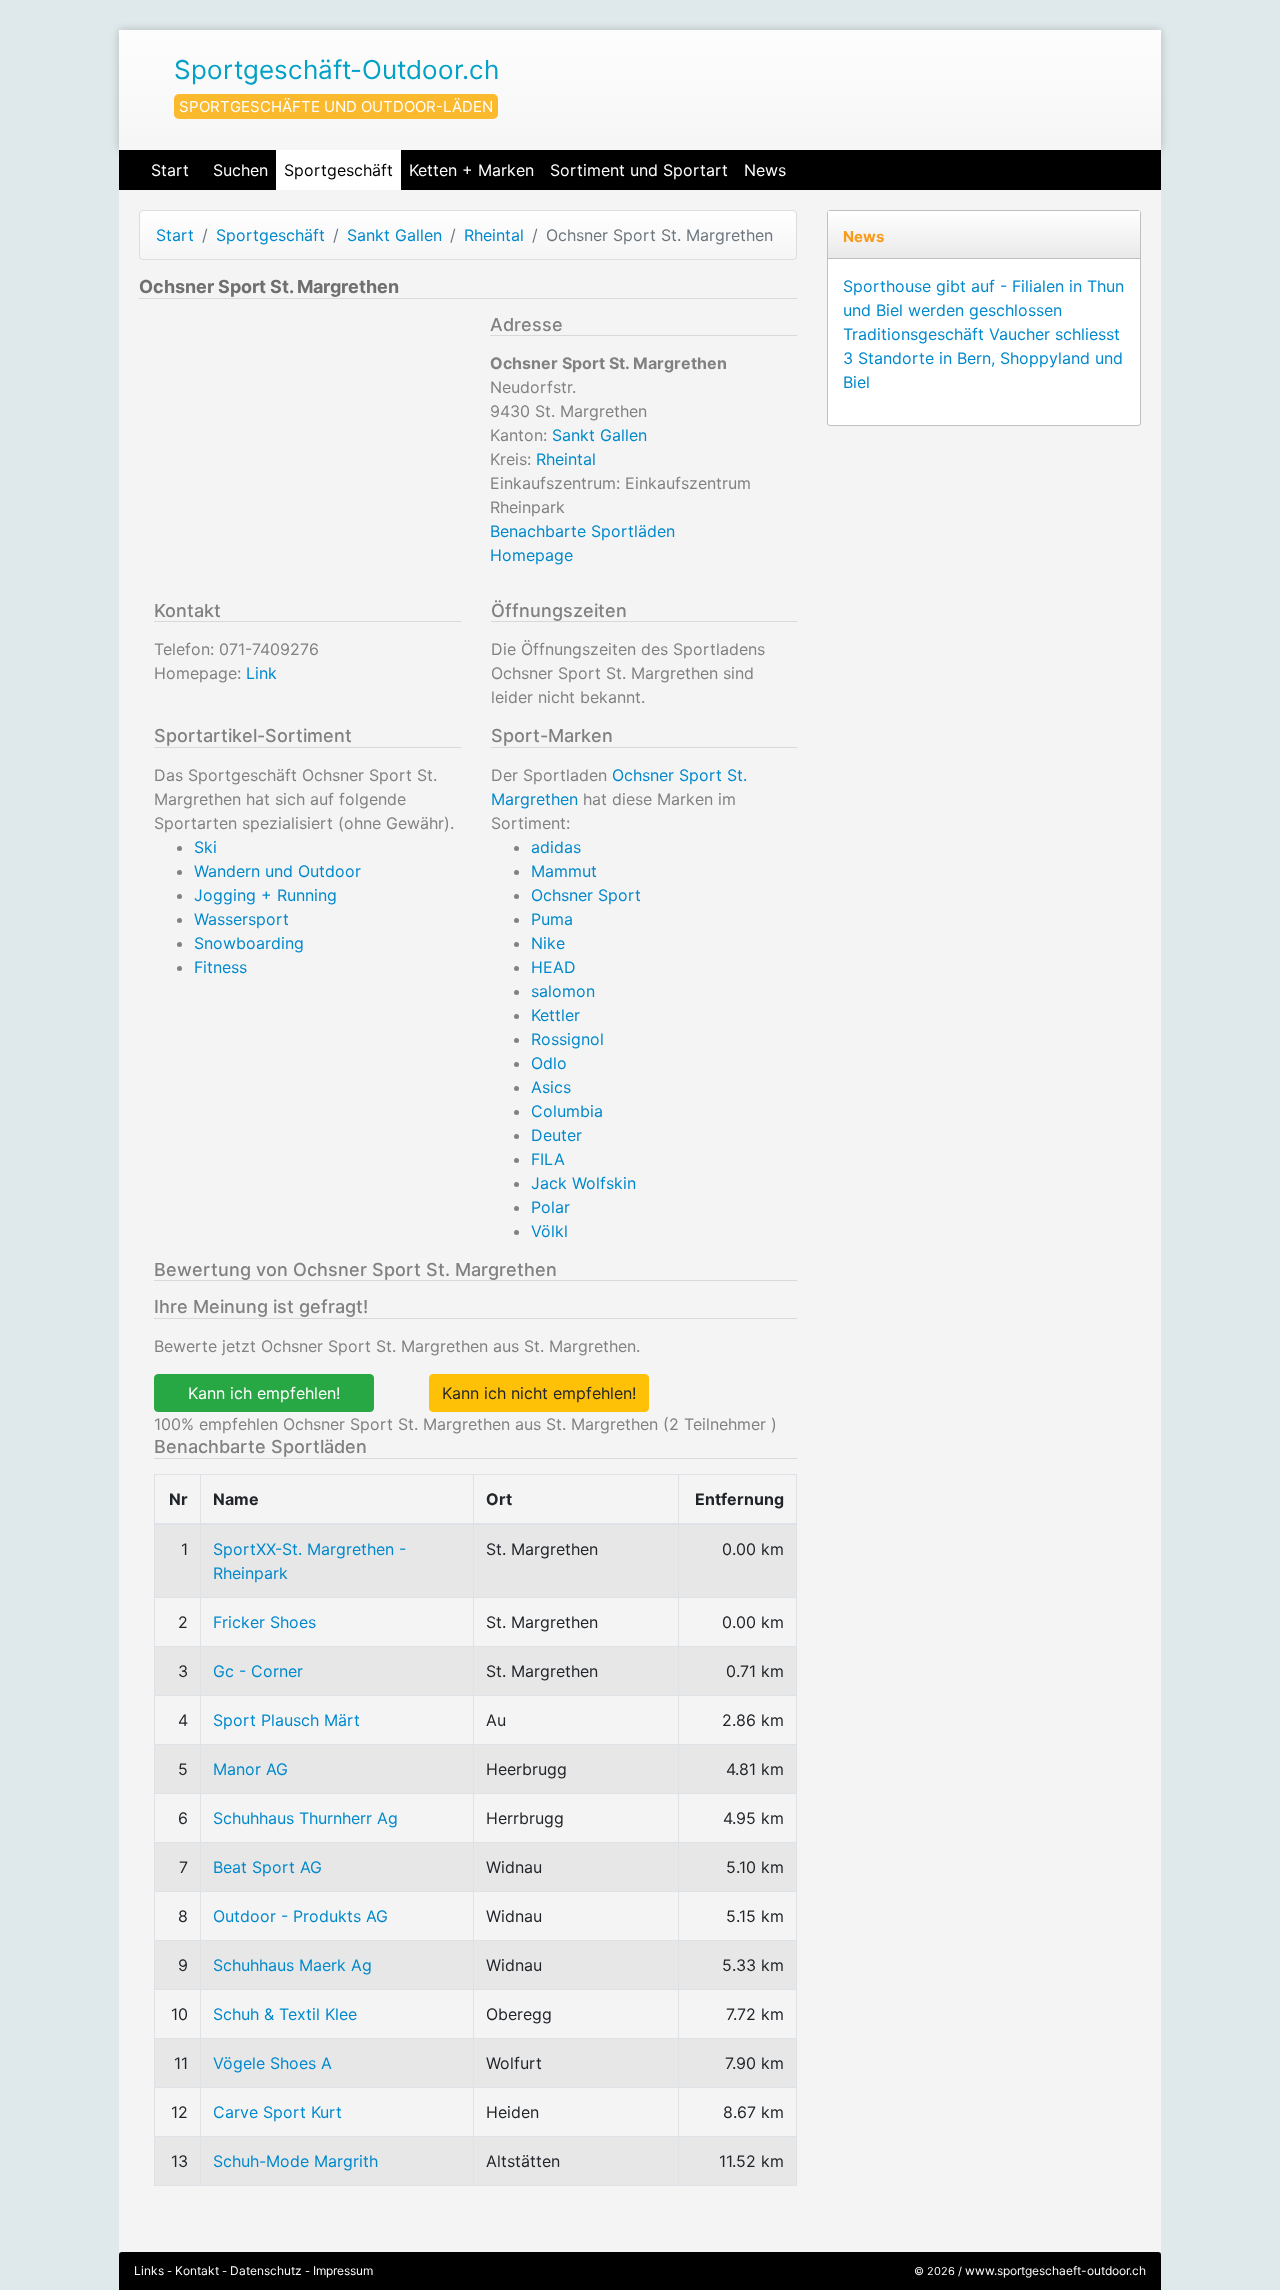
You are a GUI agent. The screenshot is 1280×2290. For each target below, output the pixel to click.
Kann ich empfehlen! (264, 1393)
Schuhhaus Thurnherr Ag (305, 1818)
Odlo (549, 1063)
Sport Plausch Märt (286, 1720)
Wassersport (241, 919)
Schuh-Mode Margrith (295, 2161)
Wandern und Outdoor (277, 871)
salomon (563, 991)
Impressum (343, 2270)
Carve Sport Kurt (277, 2112)
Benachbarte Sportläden (582, 531)
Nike (548, 943)
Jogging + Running (265, 895)
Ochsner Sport (586, 895)
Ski (205, 847)
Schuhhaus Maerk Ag (292, 1965)
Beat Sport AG (267, 1867)
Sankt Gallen (394, 235)
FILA (548, 1159)
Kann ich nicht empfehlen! (539, 1393)
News (765, 170)
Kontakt (197, 2270)
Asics (551, 1087)
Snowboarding (249, 943)
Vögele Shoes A (272, 2063)
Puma (552, 919)
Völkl (549, 1231)
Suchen (240, 170)
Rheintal (494, 235)
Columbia (567, 1111)
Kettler (555, 1015)
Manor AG (250, 1769)
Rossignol (567, 1039)
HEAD (553, 967)
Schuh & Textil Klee (285, 2014)
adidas (556, 847)
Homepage (531, 555)
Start (170, 170)
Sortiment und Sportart (639, 170)
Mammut (564, 871)
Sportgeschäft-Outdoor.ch (336, 69)
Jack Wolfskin (583, 1183)
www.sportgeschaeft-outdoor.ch (1055, 2270)
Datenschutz (266, 2270)
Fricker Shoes (264, 1622)
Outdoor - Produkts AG (300, 1916)
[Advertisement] (307, 454)
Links (149, 2270)
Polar (550, 1207)
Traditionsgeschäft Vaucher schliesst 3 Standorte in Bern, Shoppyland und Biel (983, 358)
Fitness (220, 967)
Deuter (556, 1135)
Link (261, 673)
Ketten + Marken (471, 170)
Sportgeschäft (338, 170)
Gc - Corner (258, 1671)
